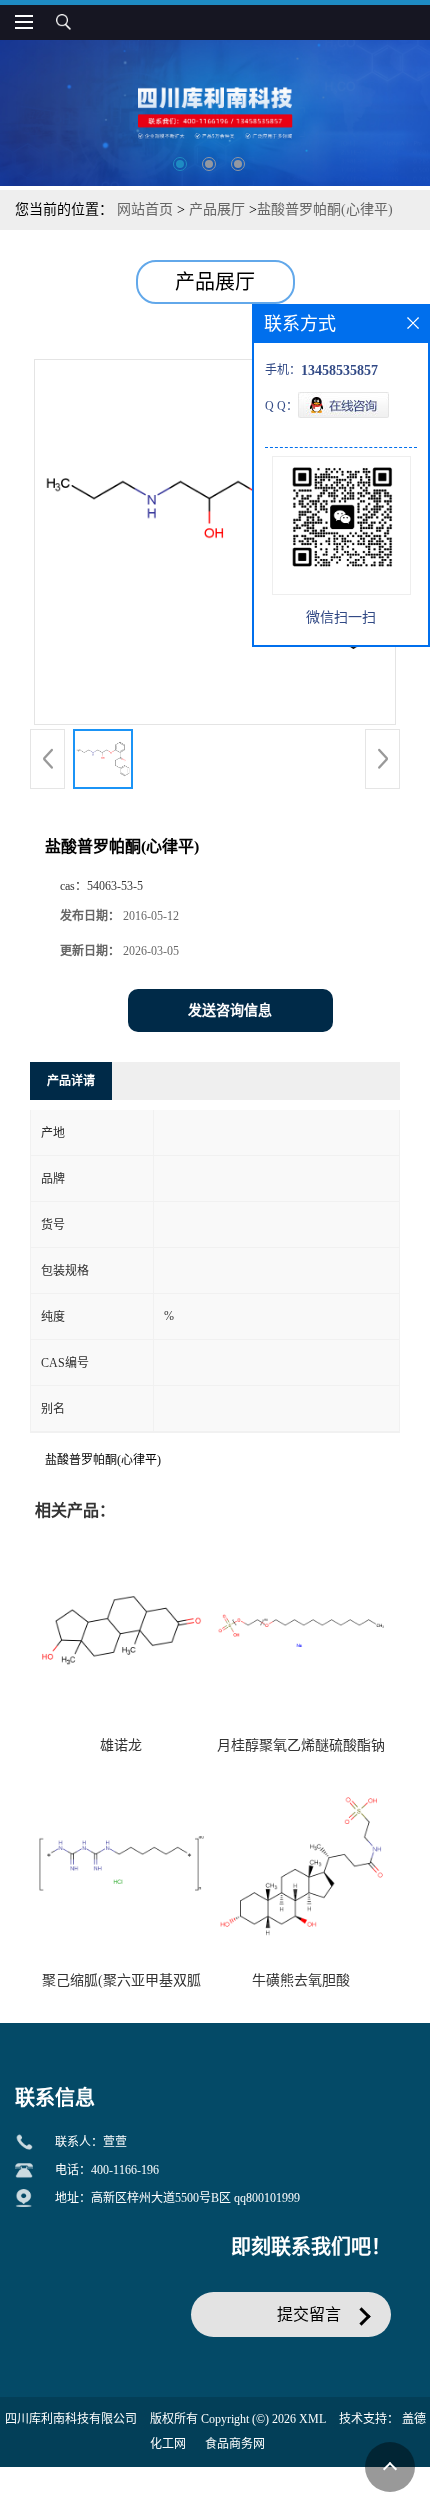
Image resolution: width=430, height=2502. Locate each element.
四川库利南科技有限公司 (71, 2419)
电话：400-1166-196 (107, 2170)
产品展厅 (217, 209)
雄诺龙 (121, 1745)
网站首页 (145, 209)
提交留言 (309, 2314)
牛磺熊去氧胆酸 (301, 1980)
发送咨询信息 (230, 1010)
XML (312, 2419)
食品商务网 (235, 2444)
